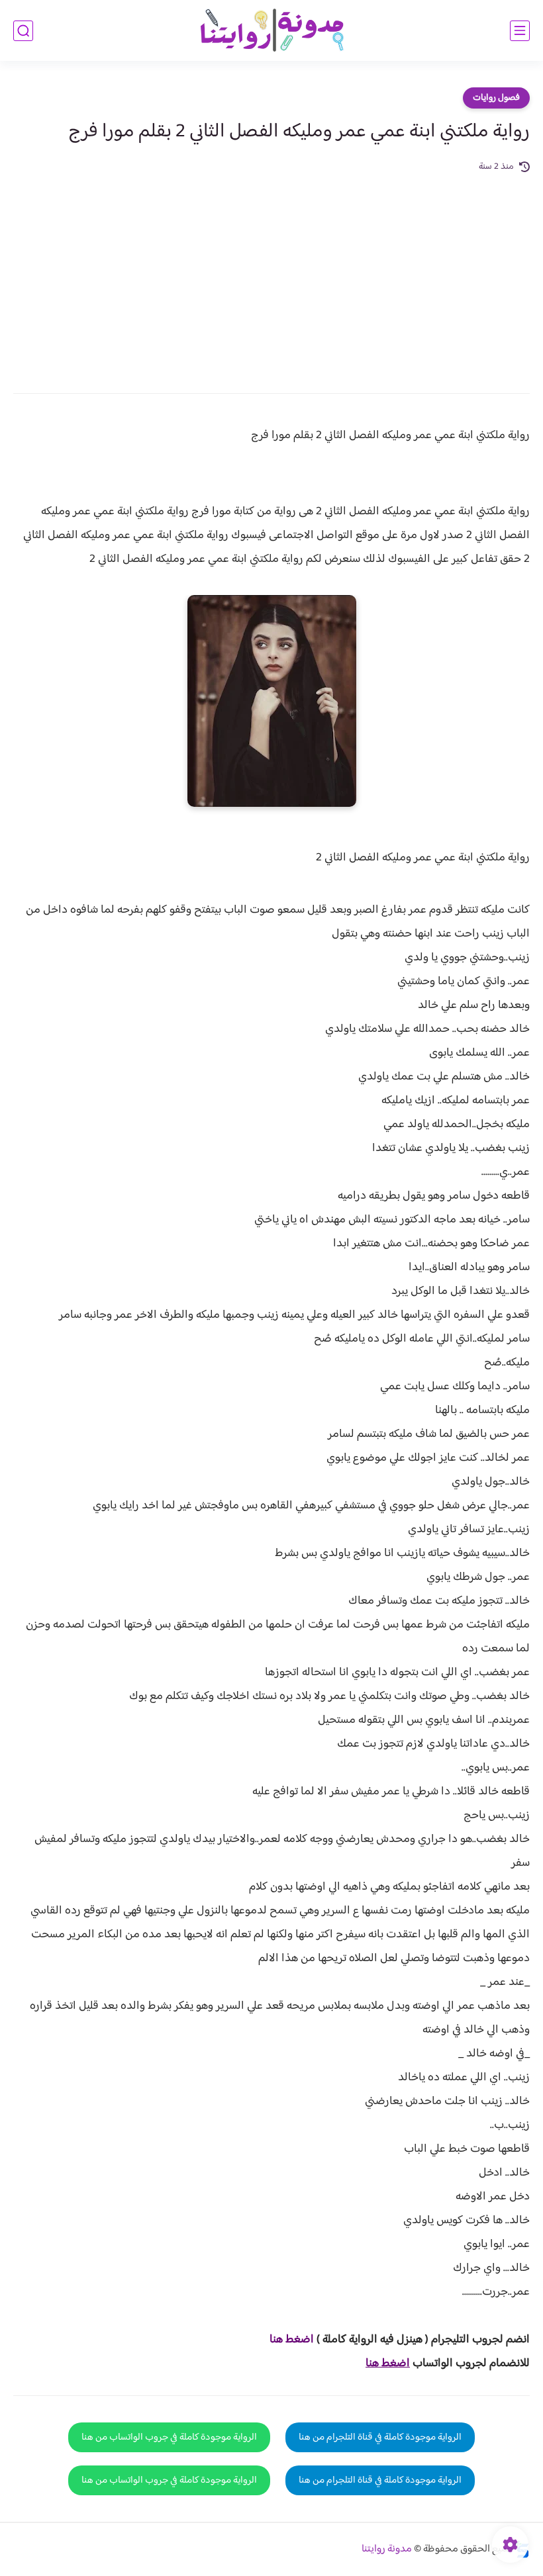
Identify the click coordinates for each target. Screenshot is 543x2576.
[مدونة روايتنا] (271, 31)
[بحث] (23, 31)
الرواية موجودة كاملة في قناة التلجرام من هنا (380, 2437)
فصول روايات (496, 98)
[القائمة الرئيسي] (520, 31)
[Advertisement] (271, 274)
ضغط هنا (290, 2340)
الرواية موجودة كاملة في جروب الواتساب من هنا (169, 2437)
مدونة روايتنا (387, 2549)
